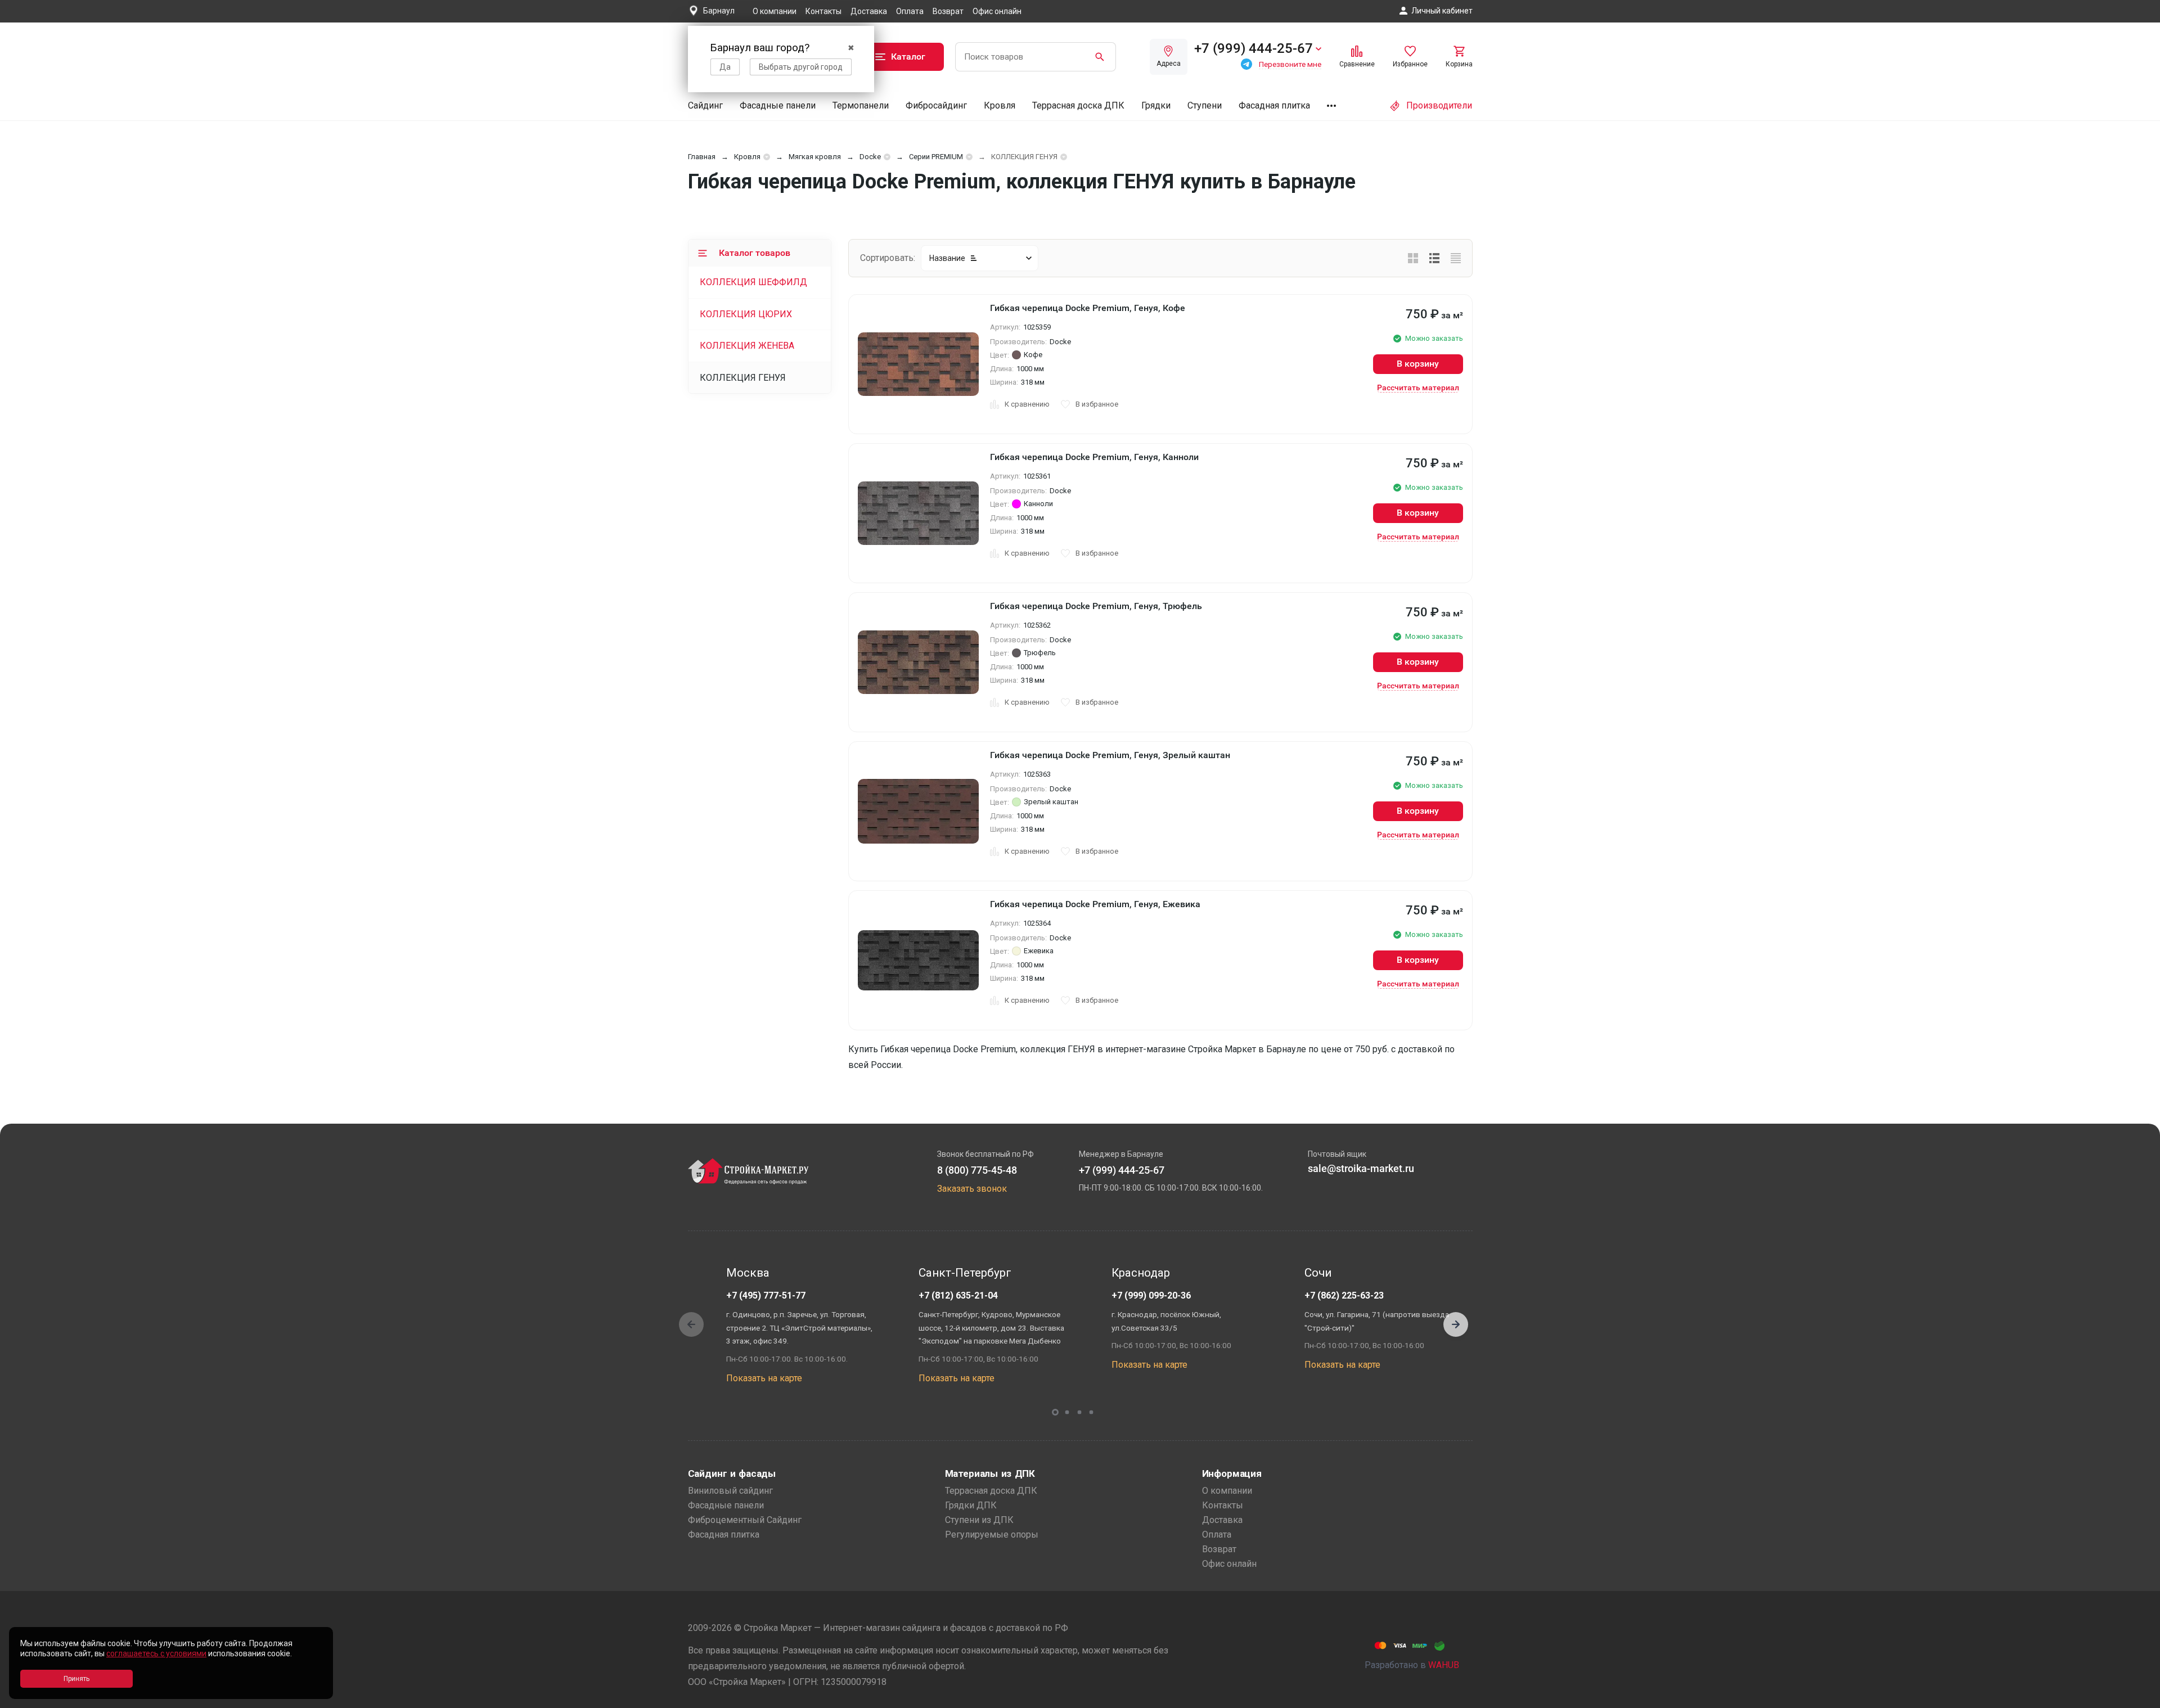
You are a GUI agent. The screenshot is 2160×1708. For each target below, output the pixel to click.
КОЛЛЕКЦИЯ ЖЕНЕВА (747, 346)
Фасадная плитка (1274, 105)
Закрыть (2137, 1698)
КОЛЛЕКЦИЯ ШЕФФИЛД (753, 282)
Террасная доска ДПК (1078, 105)
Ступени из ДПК (979, 1520)
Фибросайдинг (936, 105)
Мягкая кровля (815, 157)
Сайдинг (705, 105)
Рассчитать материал (1418, 387)
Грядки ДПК (971, 1505)
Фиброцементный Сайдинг (745, 1520)
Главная (702, 157)
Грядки (1156, 105)
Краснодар (1141, 1273)
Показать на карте (764, 1378)
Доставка (869, 11)
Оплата (910, 11)
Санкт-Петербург (965, 1273)
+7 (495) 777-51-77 (766, 1295)
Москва (748, 1273)
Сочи (1318, 1273)
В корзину (1418, 364)
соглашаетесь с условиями (156, 1653)
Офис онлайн (997, 11)
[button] (1456, 1324)
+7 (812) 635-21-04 (958, 1295)
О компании (775, 11)
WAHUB (1444, 1665)
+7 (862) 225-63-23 (1344, 1295)
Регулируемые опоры (992, 1535)
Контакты (823, 11)
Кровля (1000, 105)
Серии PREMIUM (936, 157)
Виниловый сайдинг (730, 1491)
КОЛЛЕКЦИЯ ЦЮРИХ (746, 314)
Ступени (1205, 105)
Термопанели (861, 105)
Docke (870, 157)
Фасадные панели (778, 105)
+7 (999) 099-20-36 (1151, 1295)
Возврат (948, 11)
